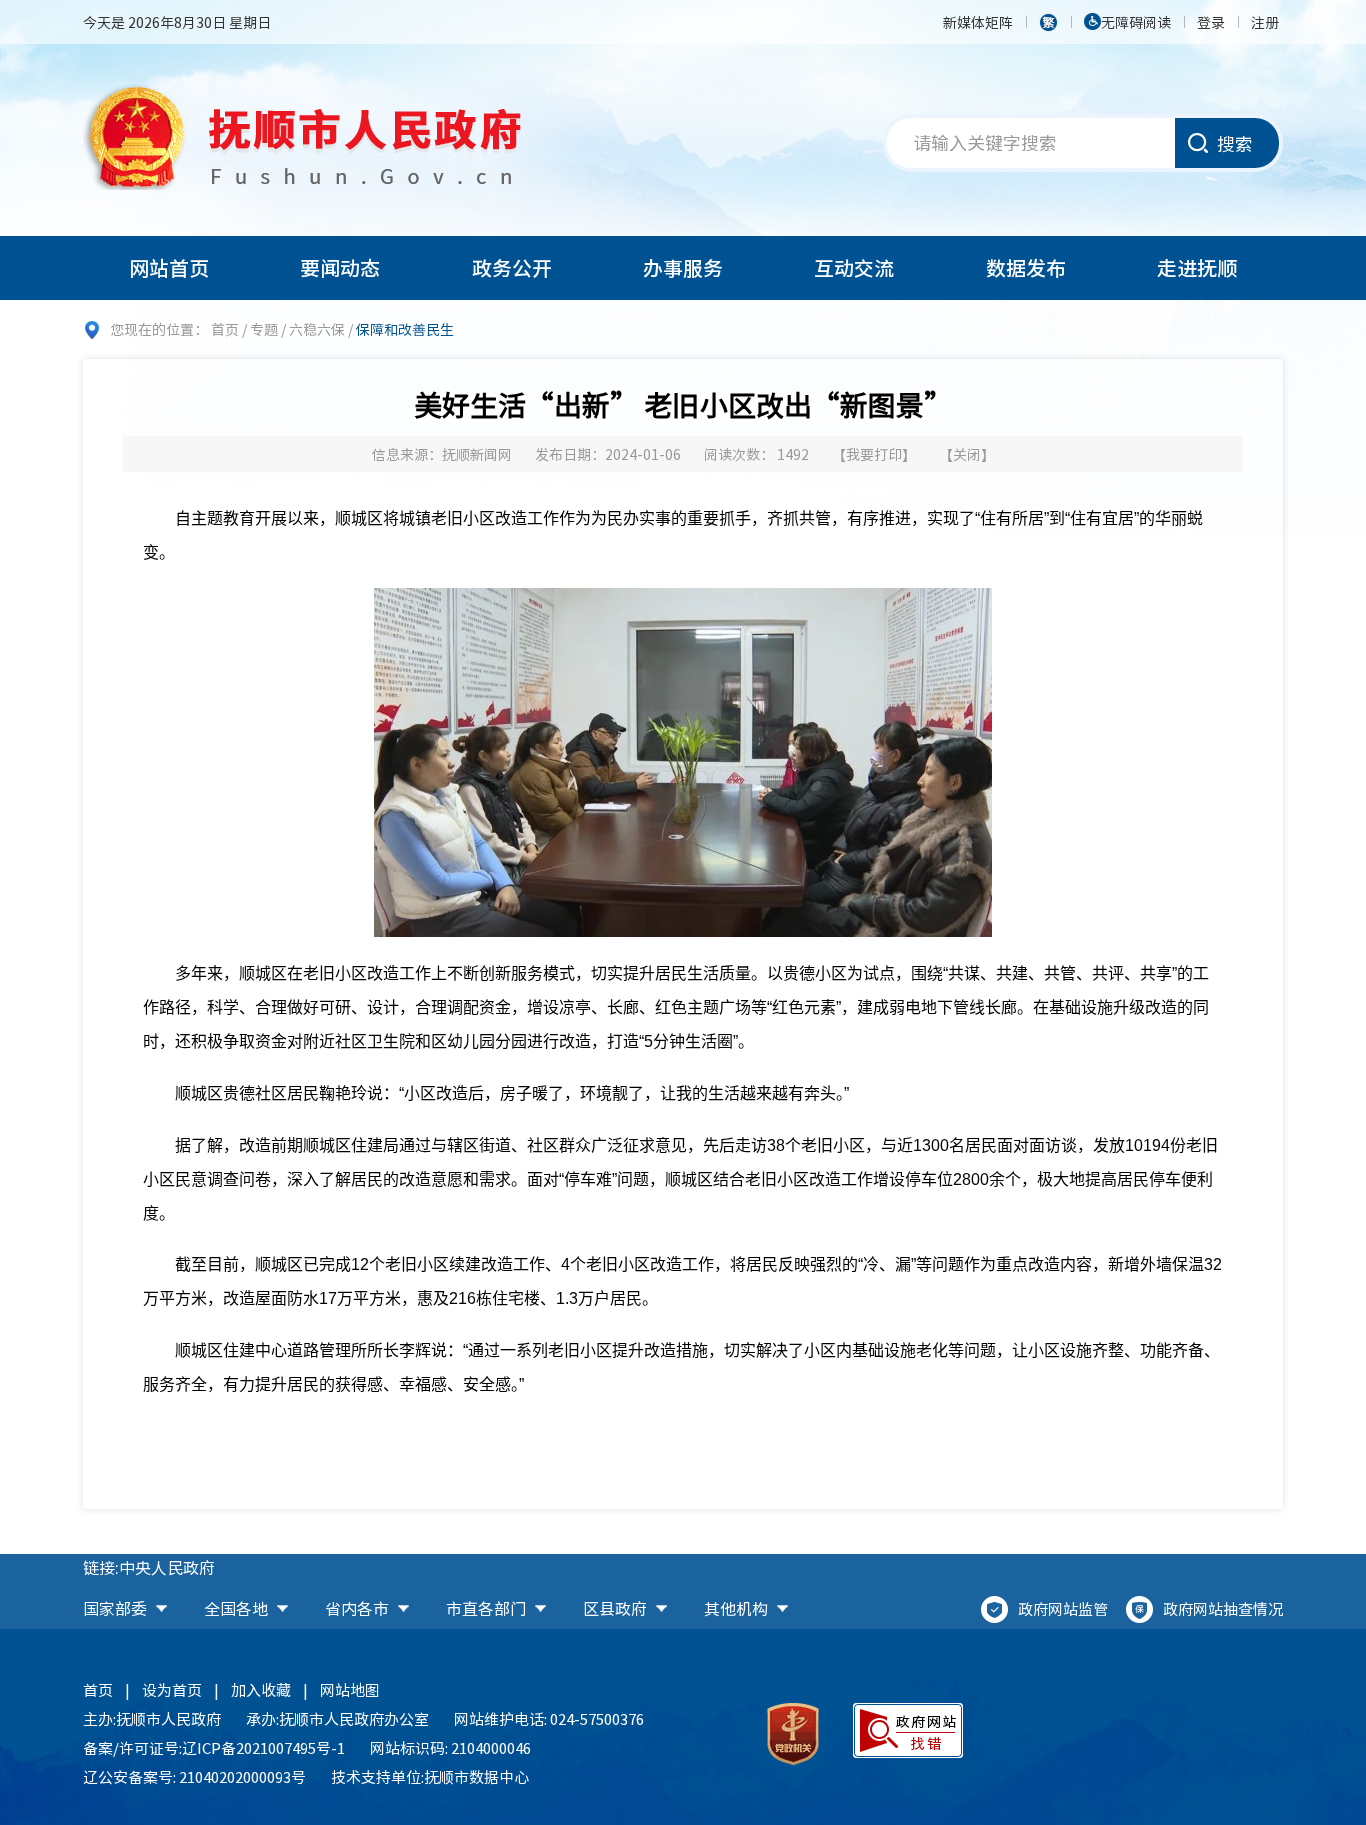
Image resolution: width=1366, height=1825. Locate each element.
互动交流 (854, 267)
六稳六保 (317, 329)
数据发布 (1026, 267)
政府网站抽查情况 (1223, 1609)
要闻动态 (340, 267)
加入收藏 (261, 1690)
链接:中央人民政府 (149, 1567)
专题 (264, 329)
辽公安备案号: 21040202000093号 (194, 1777)
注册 (1265, 22)
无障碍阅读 (1136, 22)
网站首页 (169, 267)
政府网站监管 (1063, 1609)
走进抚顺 (1197, 267)
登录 (1211, 22)
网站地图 (350, 1690)
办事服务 (683, 267)
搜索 (1235, 143)
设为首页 (172, 1690)
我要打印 (874, 454)
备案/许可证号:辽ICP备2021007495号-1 (214, 1748)
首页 (225, 329)
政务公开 (512, 267)
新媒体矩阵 (978, 22)
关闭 (967, 454)
